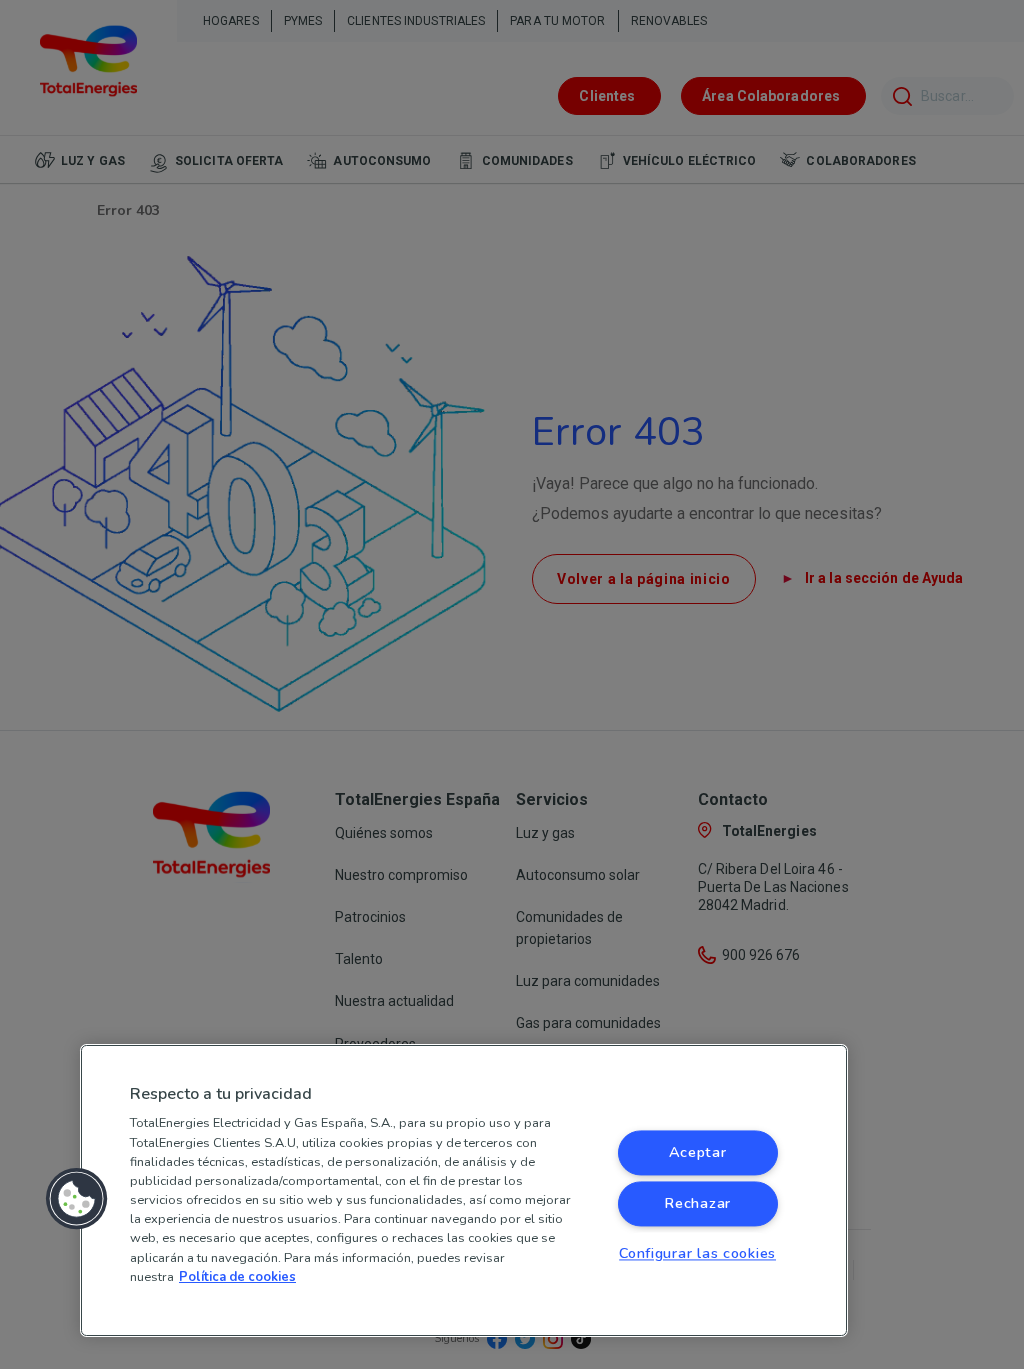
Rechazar (697, 1204)
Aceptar (698, 1153)
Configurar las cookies (697, 1254)
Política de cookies (237, 1277)
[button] (77, 1199)
